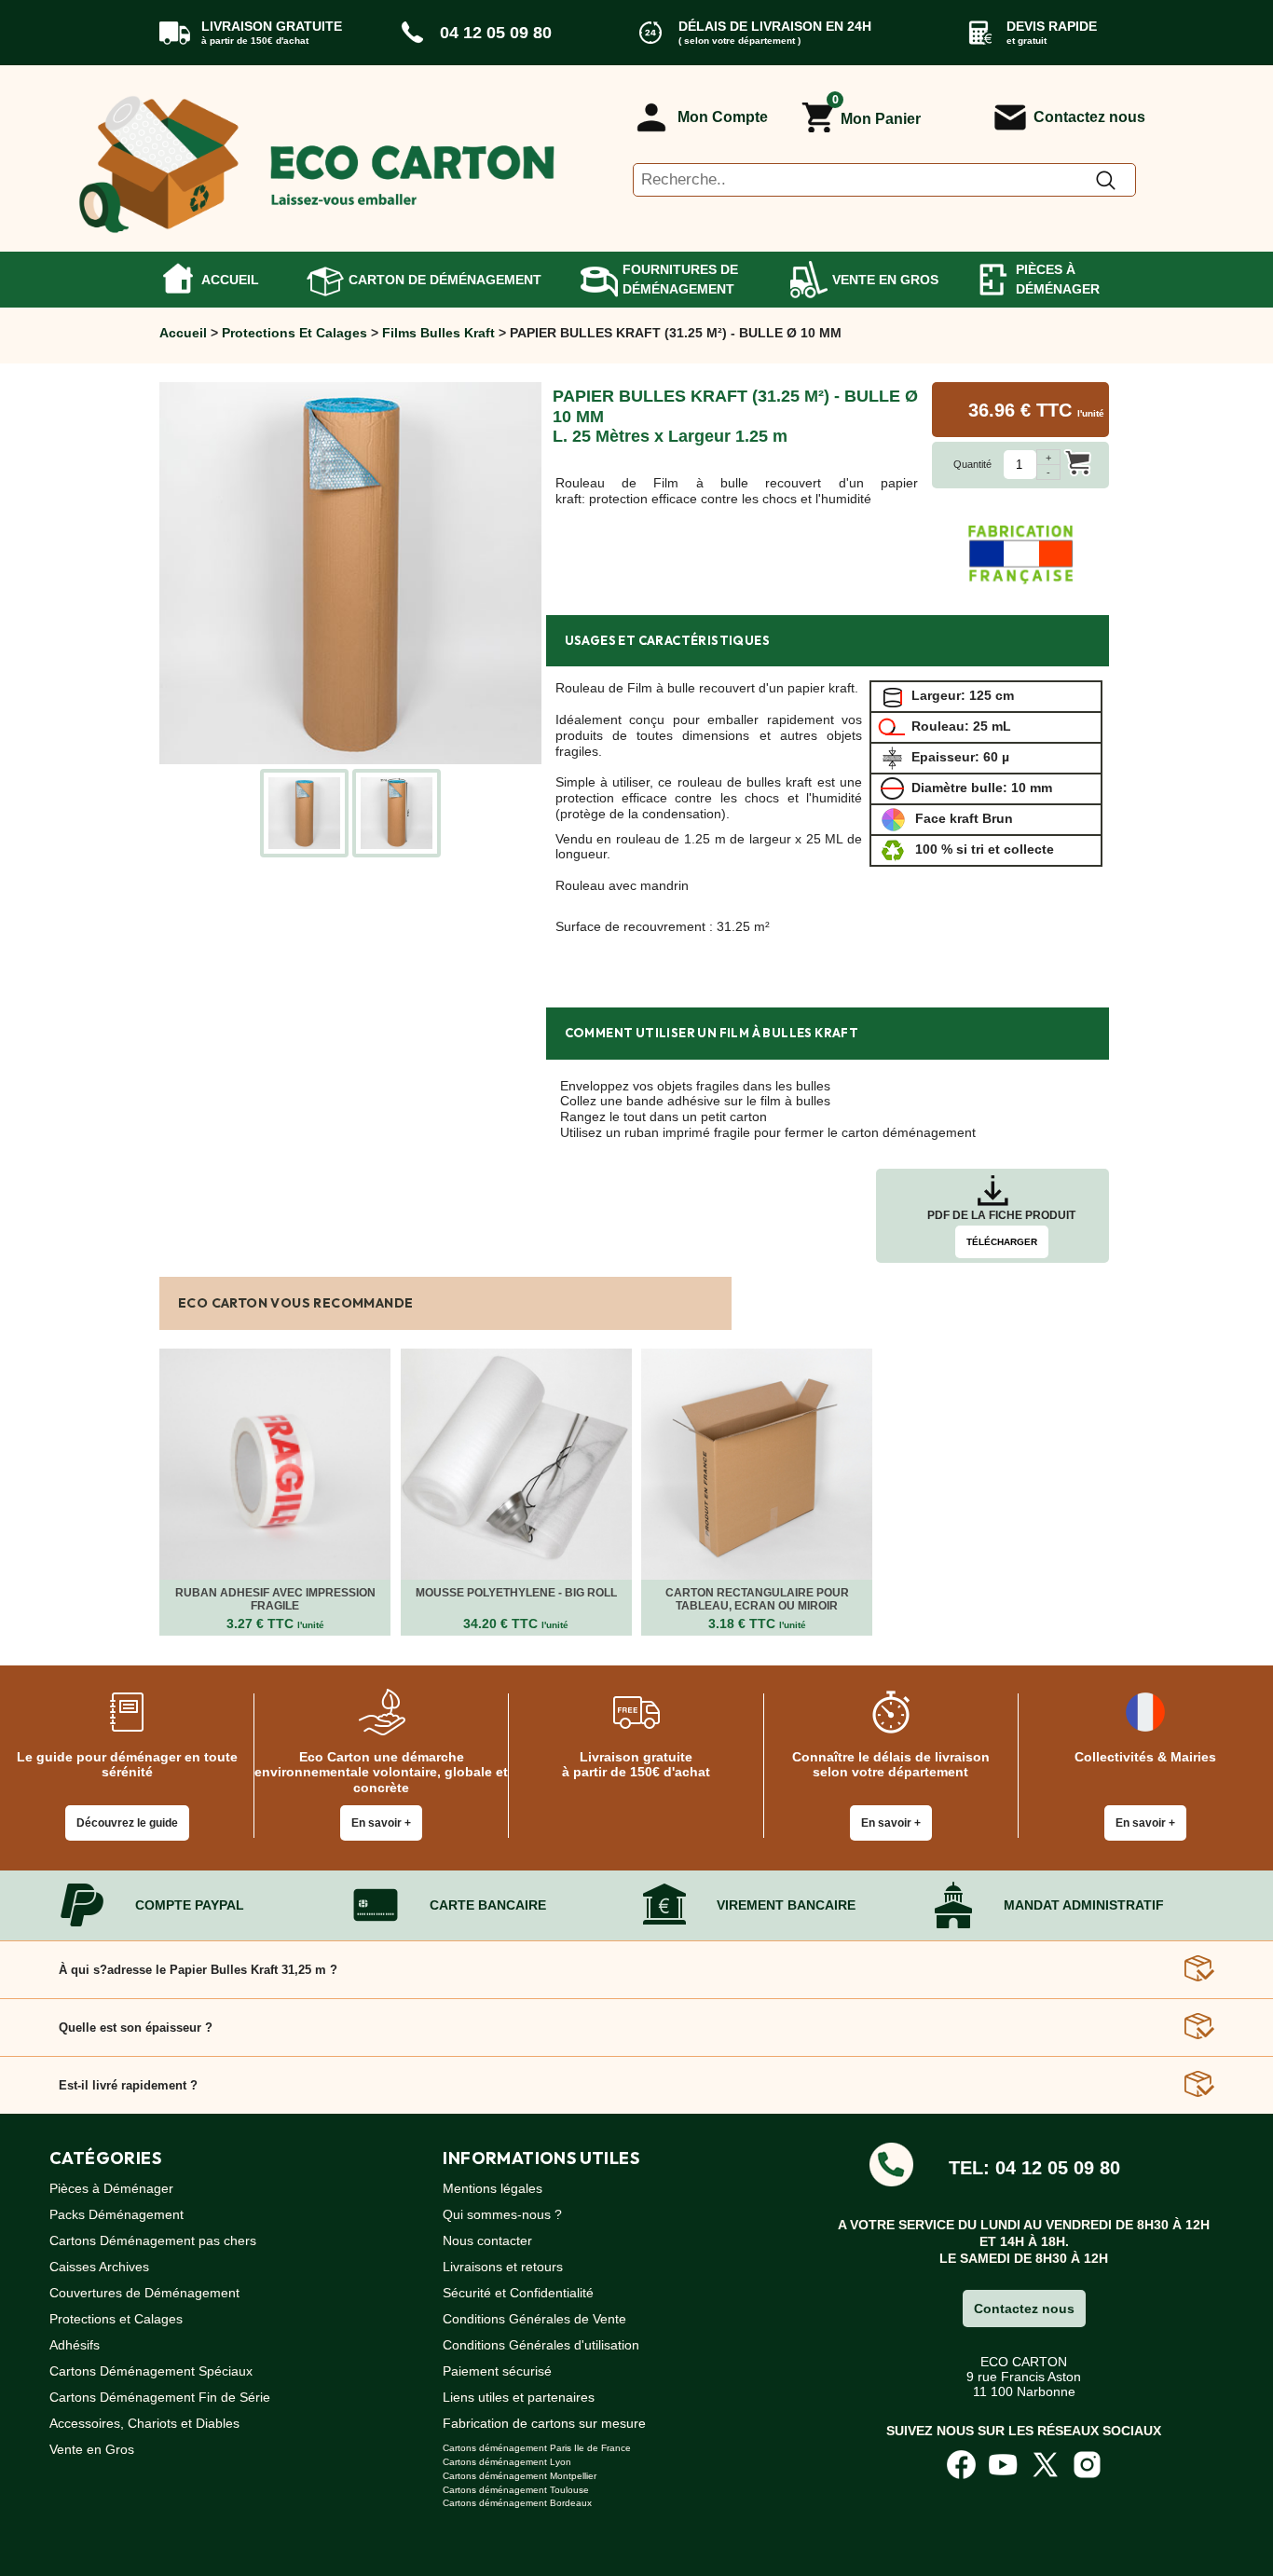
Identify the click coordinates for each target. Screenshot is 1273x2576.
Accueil (230, 280)
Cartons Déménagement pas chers (153, 2240)
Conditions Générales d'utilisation (541, 2345)
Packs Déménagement (116, 2214)
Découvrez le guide (127, 1823)
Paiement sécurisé (497, 2371)
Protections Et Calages (294, 333)
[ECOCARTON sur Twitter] (1045, 2463)
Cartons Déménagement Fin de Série (160, 2397)
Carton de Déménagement (445, 280)
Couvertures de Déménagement (144, 2293)
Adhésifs (75, 2345)
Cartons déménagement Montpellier (520, 2476)
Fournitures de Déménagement (680, 279)
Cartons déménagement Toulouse (516, 2490)
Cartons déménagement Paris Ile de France (537, 2448)
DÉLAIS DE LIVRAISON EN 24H (775, 26)
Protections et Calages (116, 2319)
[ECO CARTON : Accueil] (318, 158)
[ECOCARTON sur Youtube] (1003, 2463)
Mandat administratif (1084, 1905)
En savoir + (381, 1823)
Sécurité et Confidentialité (518, 2293)
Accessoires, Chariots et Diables (144, 2423)
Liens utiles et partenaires (519, 2397)
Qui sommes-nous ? (502, 2214)
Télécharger (1002, 1242)
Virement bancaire (786, 1905)
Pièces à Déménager (1058, 279)
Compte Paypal (190, 1905)
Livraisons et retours (503, 2267)
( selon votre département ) (739, 41)
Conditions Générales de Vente (534, 2319)
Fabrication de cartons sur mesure (544, 2423)
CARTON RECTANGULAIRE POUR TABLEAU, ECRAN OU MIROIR (757, 1599)
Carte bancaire (488, 1905)
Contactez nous (1089, 117)
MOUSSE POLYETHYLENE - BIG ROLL (516, 1593)
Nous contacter (487, 2240)
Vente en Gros (885, 280)
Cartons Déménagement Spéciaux (151, 2371)
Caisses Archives (99, 2267)
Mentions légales (493, 2188)
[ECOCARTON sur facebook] (961, 2463)
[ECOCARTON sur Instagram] (1087, 2463)
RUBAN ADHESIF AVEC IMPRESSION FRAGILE (275, 1599)
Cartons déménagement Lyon (507, 2462)
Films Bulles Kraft (438, 333)
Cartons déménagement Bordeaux (517, 2503)
